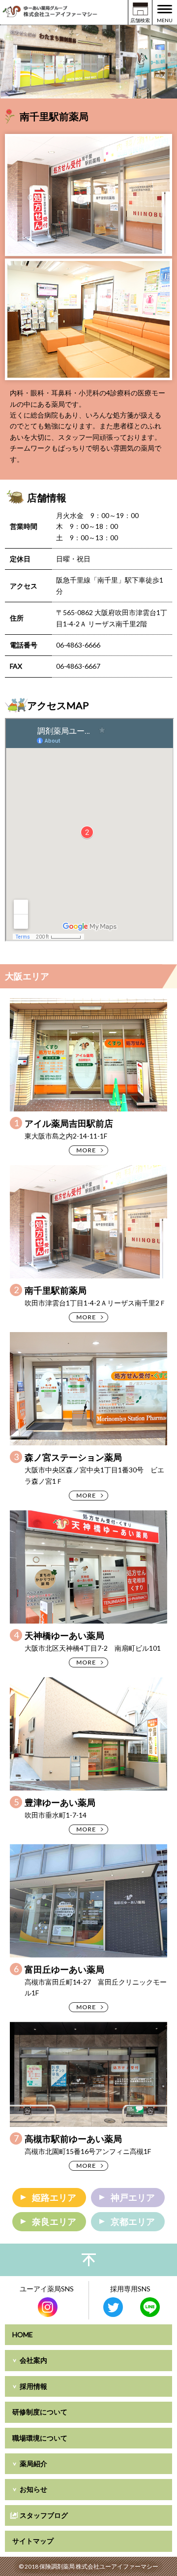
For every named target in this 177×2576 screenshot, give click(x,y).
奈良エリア (54, 2221)
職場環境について (40, 2438)
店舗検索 (140, 20)
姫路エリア (54, 2197)
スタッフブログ (44, 2515)
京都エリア (133, 2221)
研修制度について (40, 2412)
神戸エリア (133, 2197)
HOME (23, 2334)
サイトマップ (33, 2541)
